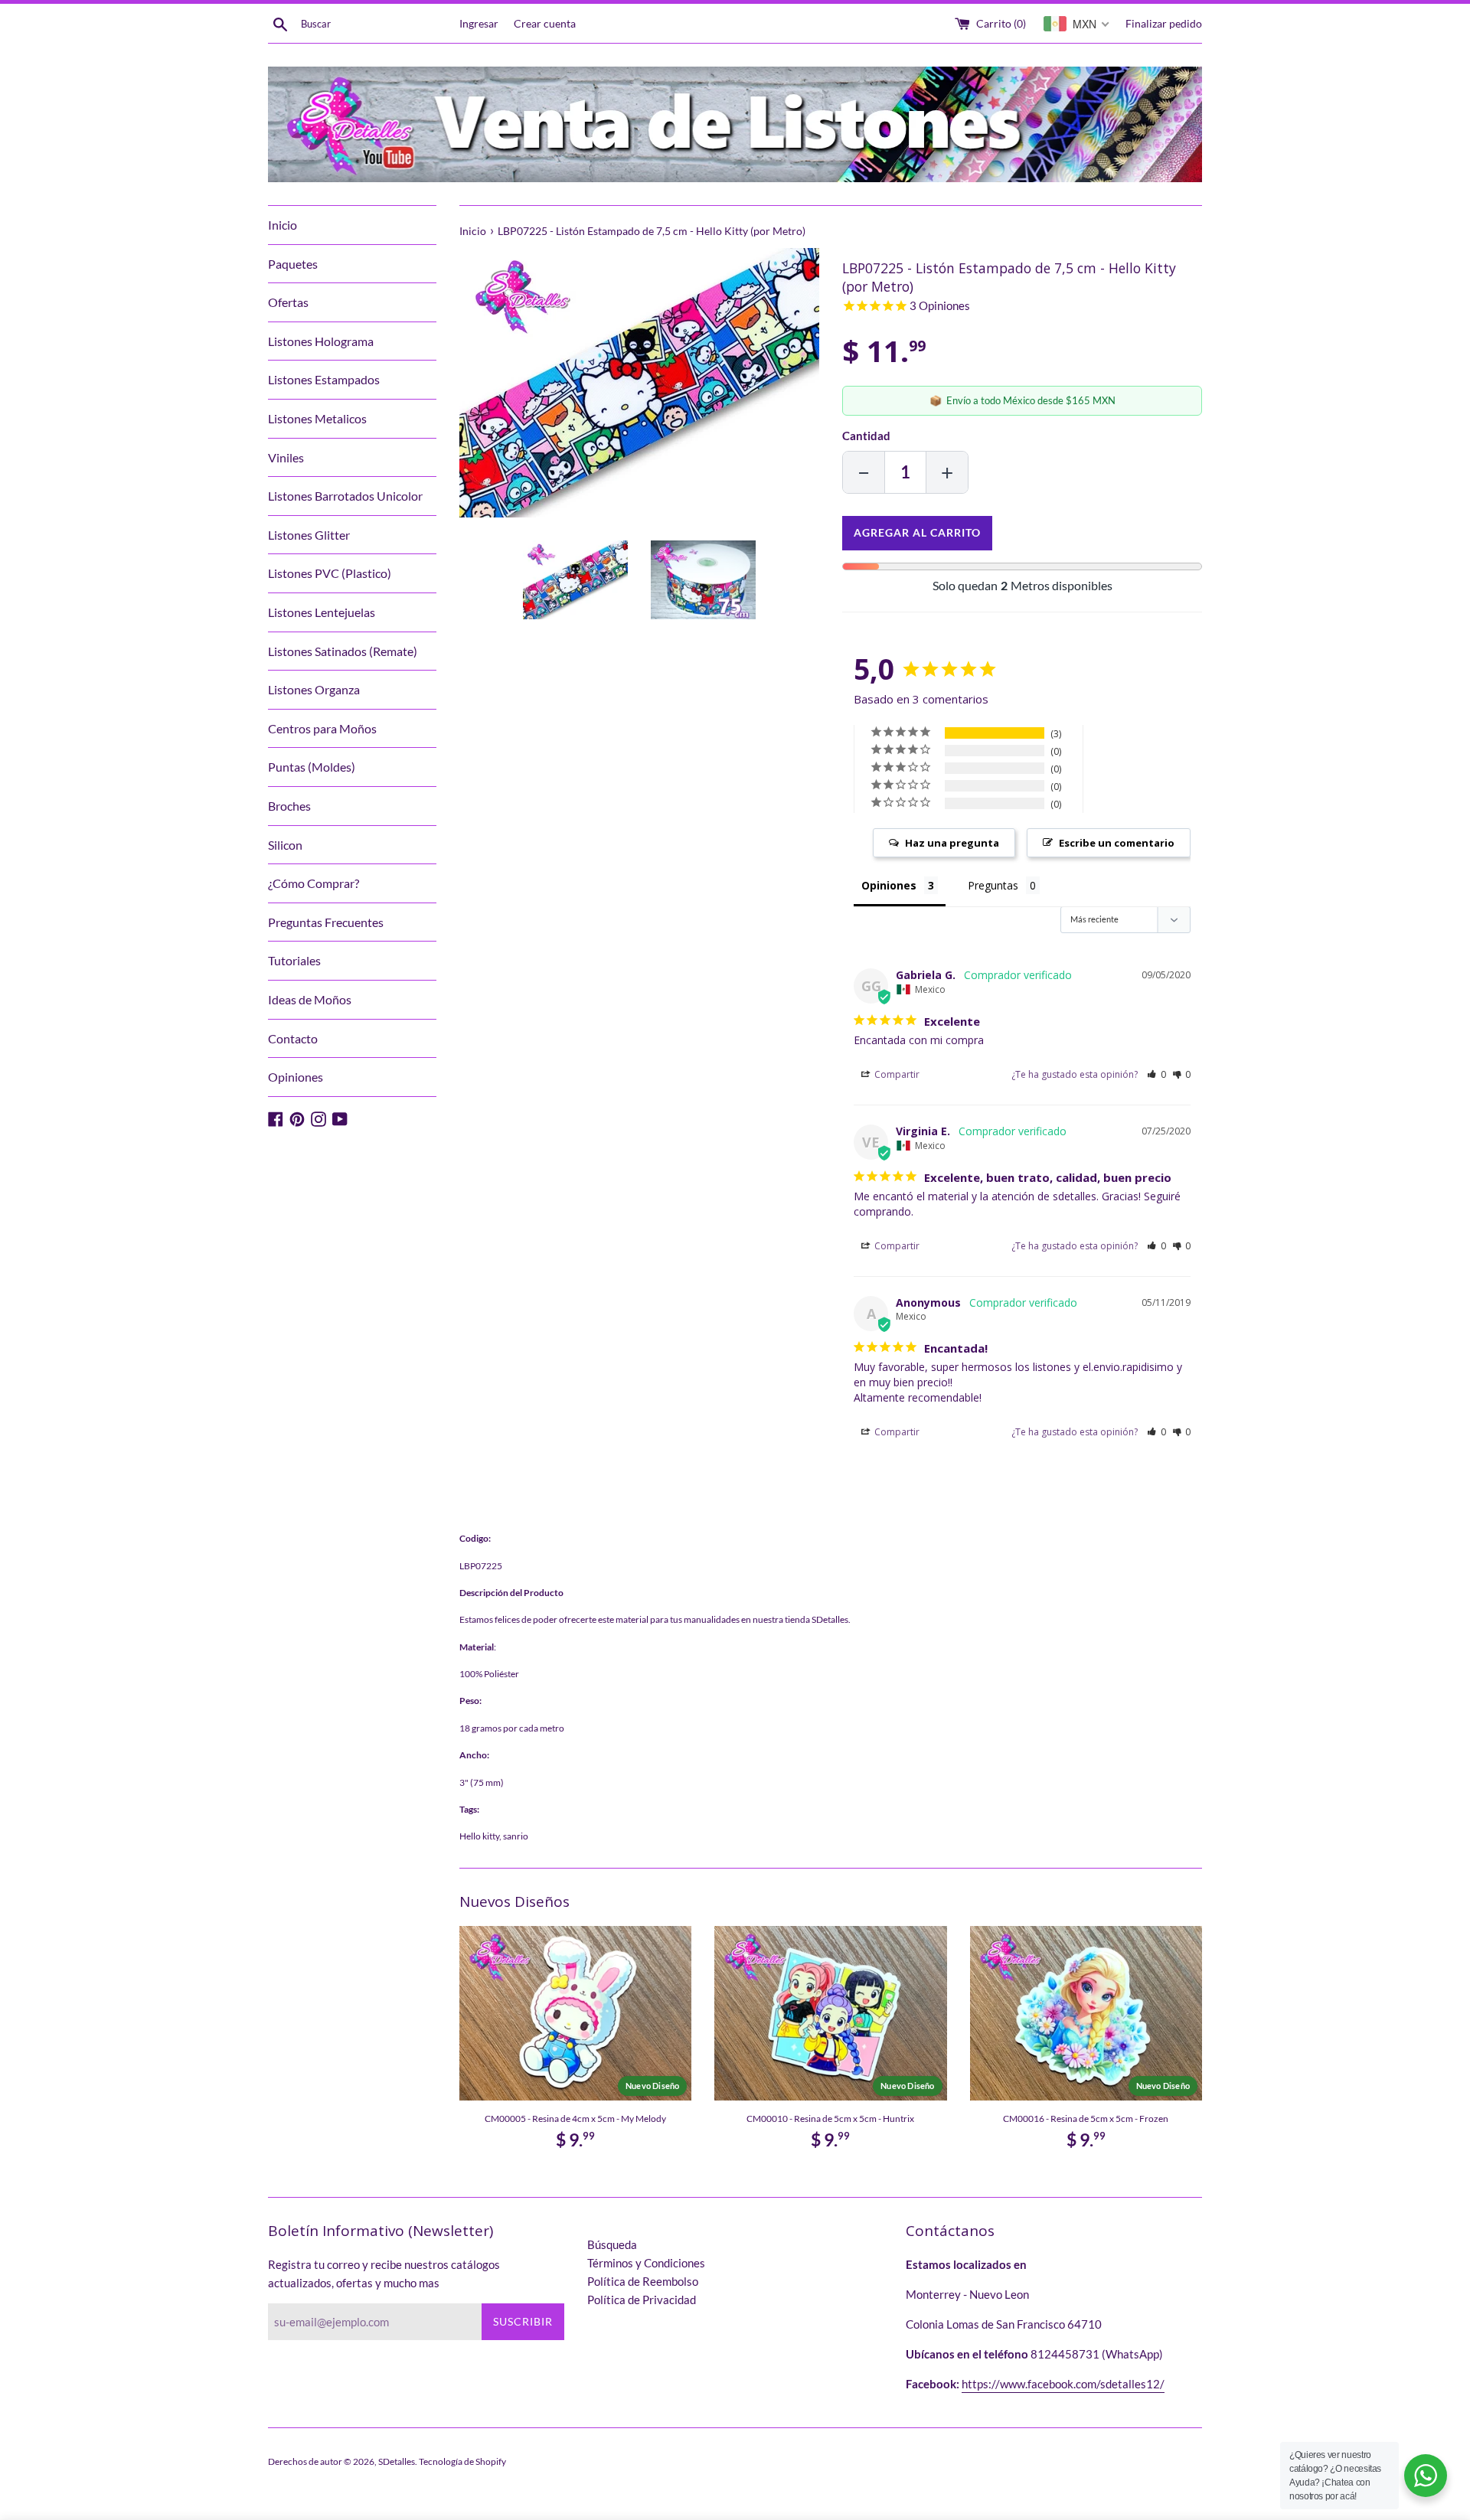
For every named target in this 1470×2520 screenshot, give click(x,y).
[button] (1156, 1074)
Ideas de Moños (310, 999)
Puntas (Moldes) (312, 767)
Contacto (293, 1038)
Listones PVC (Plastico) (330, 573)
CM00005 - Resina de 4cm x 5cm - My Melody (575, 2118)
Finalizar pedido (1164, 24)
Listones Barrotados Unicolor (345, 496)
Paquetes (293, 264)
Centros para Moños (322, 728)
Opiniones (296, 1077)
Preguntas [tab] (993, 885)
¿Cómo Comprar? (314, 883)
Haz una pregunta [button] (952, 843)
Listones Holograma (321, 341)
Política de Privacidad (642, 2300)
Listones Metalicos (317, 418)
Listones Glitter (309, 535)
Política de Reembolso (643, 2281)
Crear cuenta (545, 24)
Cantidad (866, 436)
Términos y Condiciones (646, 2263)
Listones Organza (314, 689)
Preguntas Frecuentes (326, 922)
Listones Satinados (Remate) (343, 651)
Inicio (283, 225)
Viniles (286, 457)
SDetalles (397, 2461)
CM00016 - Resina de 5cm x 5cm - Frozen (1086, 2118)
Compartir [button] (896, 1074)
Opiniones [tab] (889, 885)
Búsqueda (612, 2244)
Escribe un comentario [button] (1117, 843)
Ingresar (479, 24)
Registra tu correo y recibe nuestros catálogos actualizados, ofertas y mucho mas (384, 2274)
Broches (289, 806)
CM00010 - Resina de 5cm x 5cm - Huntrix (830, 2118)
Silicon (285, 845)
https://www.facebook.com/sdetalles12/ (1063, 2384)
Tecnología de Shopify (462, 2461)
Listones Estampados (324, 379)
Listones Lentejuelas (322, 612)
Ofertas (288, 302)
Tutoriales (294, 960)
